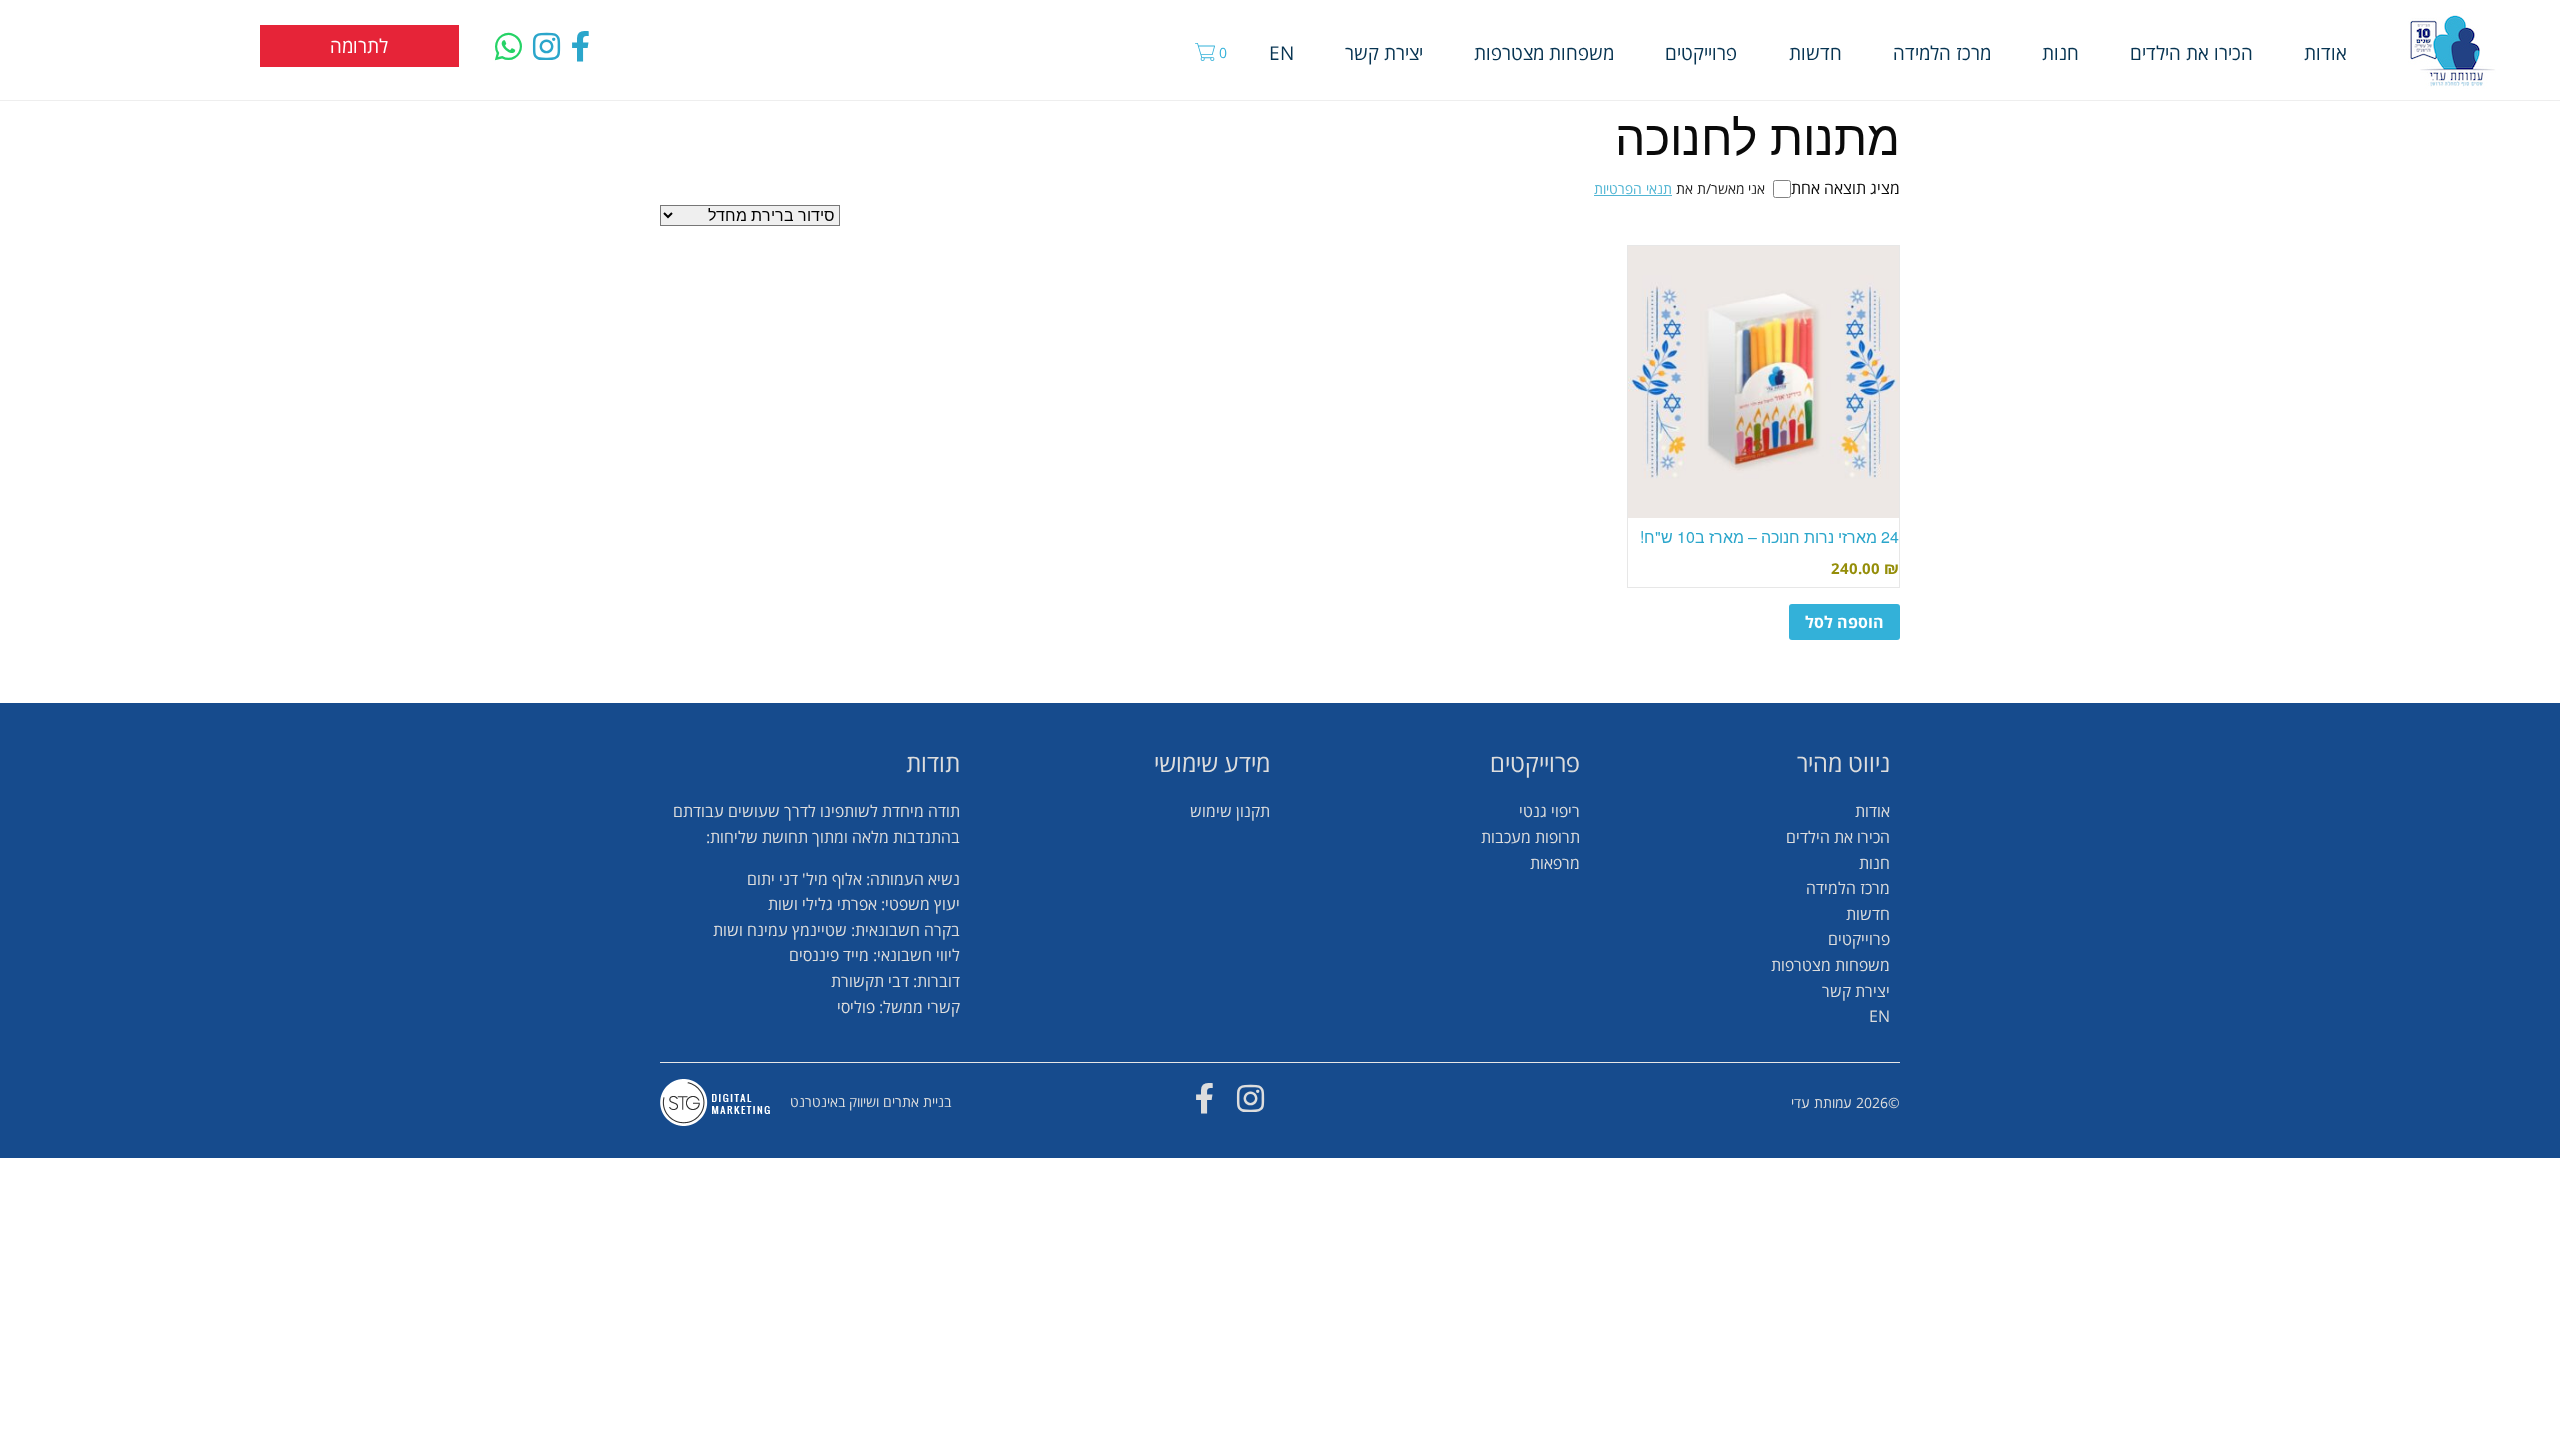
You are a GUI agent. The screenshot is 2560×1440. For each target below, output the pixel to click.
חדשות (1815, 52)
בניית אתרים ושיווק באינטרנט (870, 1101)
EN (1281, 52)
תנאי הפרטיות (1633, 188)
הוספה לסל (1844, 622)
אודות (2325, 52)
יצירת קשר (1384, 52)
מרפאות (1555, 863)
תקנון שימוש (1230, 811)
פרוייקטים (1701, 52)
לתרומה (359, 45)
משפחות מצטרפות (1544, 52)
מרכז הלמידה (1942, 52)
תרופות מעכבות (1530, 837)
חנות (2060, 52)
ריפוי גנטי (1549, 811)
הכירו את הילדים (2191, 52)
